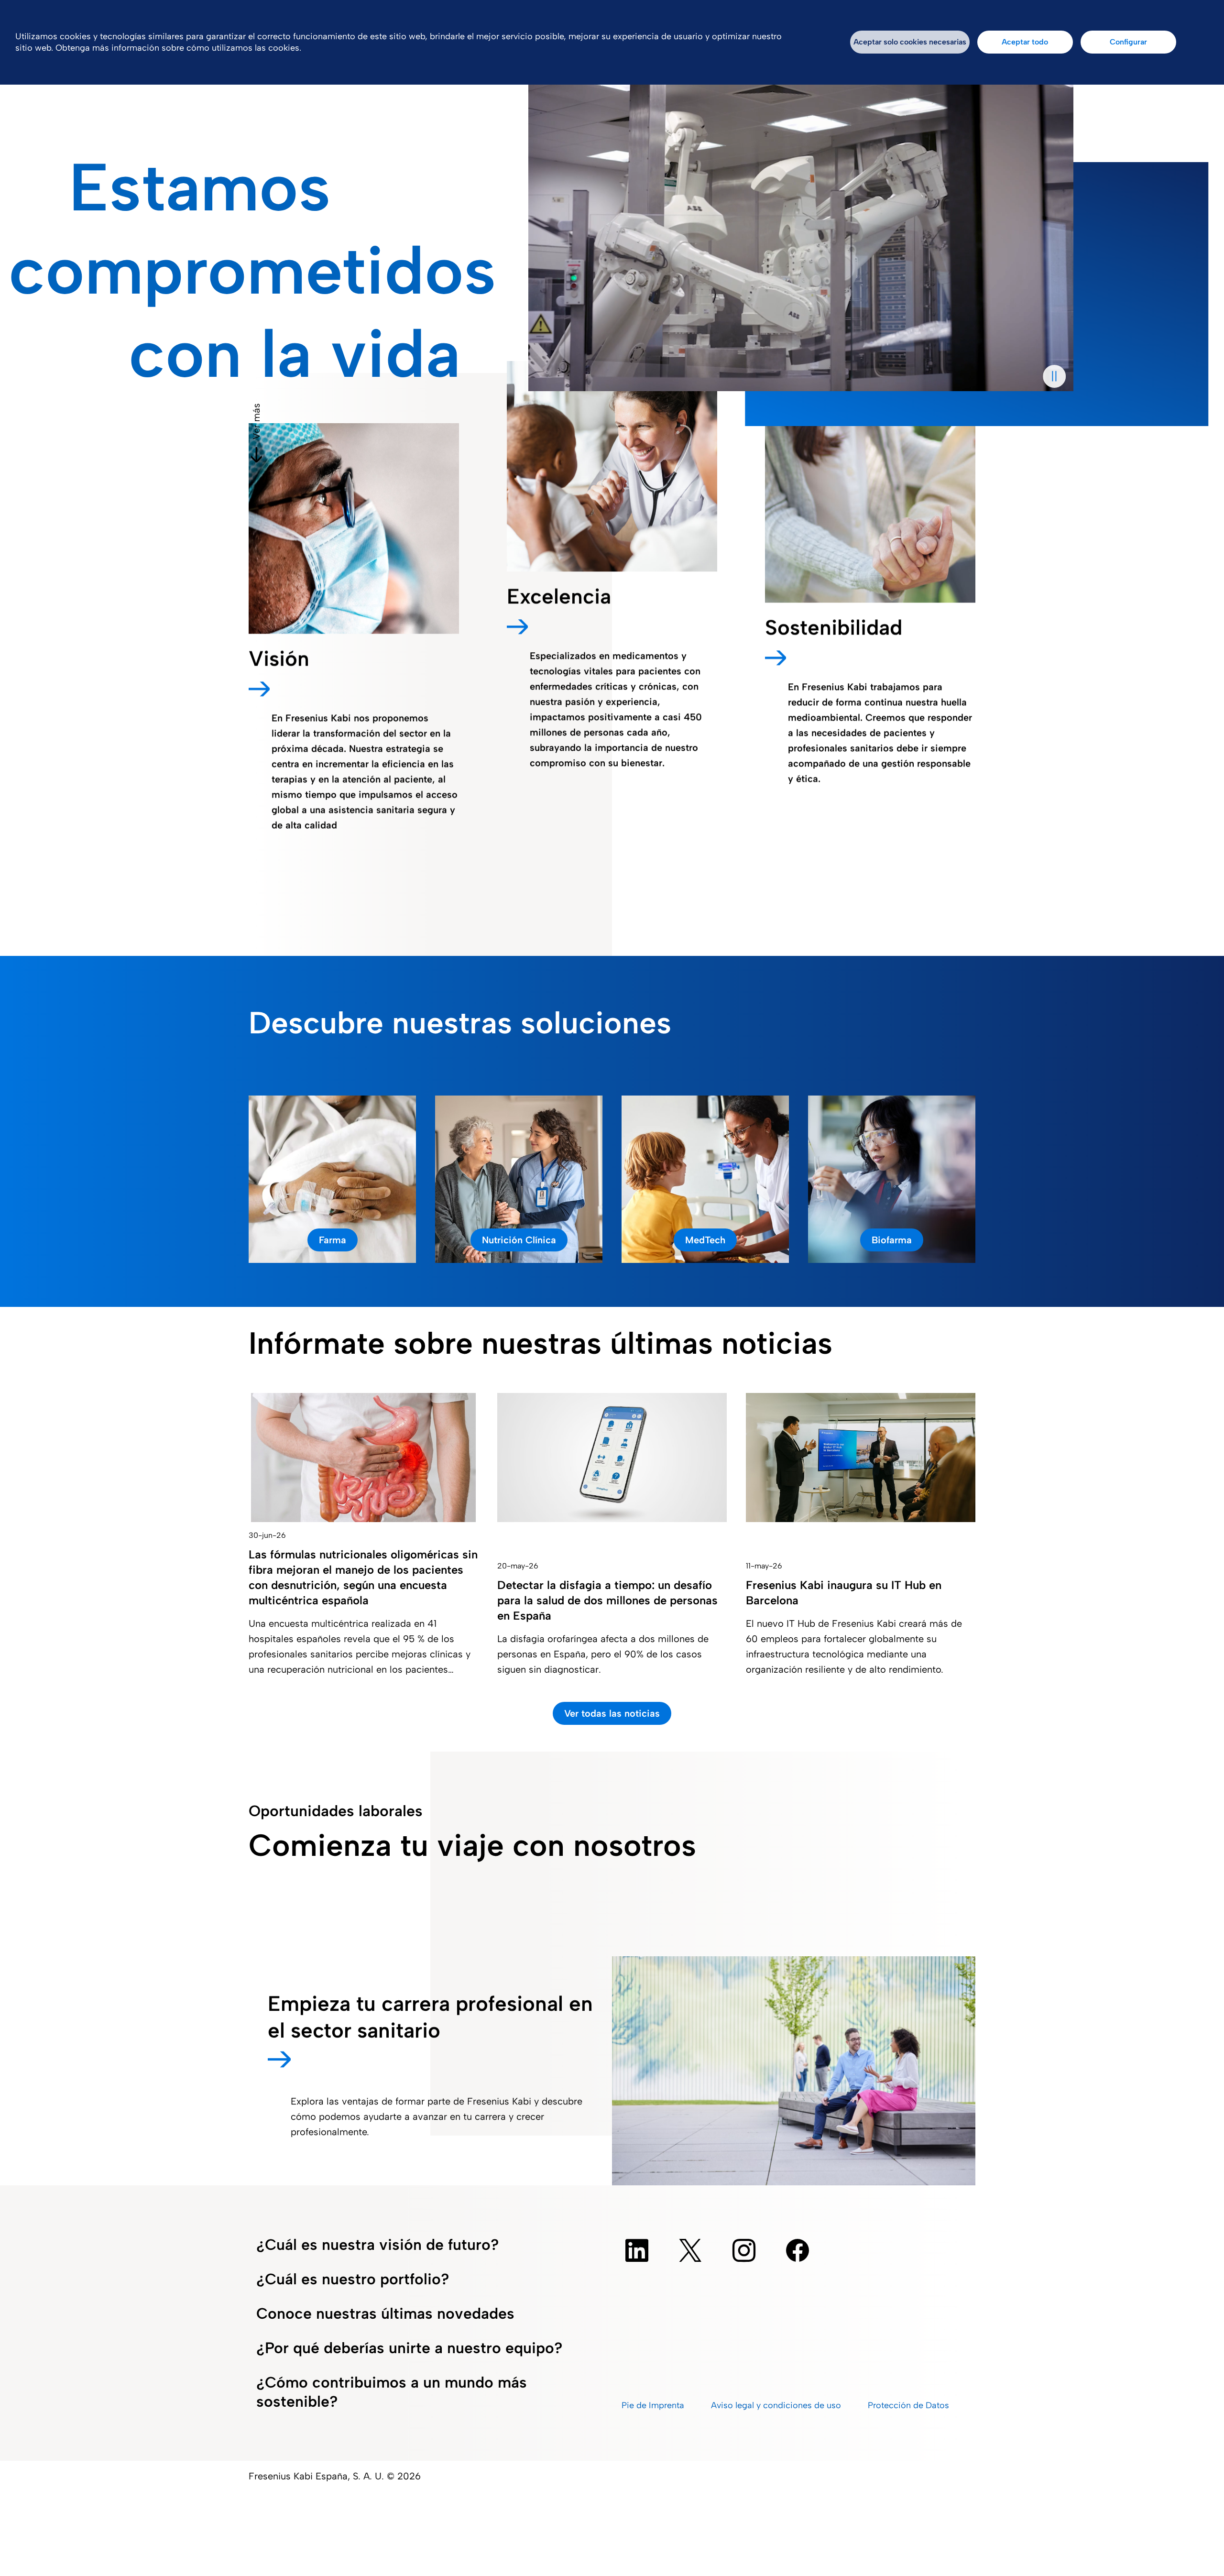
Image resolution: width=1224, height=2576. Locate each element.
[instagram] (744, 2250)
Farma (333, 1240)
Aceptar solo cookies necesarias (910, 42)
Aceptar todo (1025, 42)
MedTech (705, 1240)
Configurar (1128, 42)
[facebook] (798, 2250)
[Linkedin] (637, 2250)
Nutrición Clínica (519, 1240)
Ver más (256, 421)
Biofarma (892, 1240)
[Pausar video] (1054, 376)
